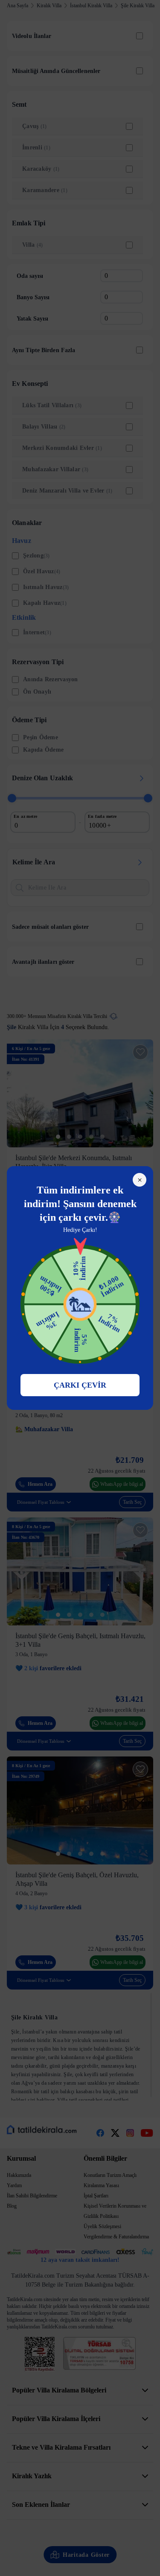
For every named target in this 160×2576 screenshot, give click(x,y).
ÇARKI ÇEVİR (80, 1385)
